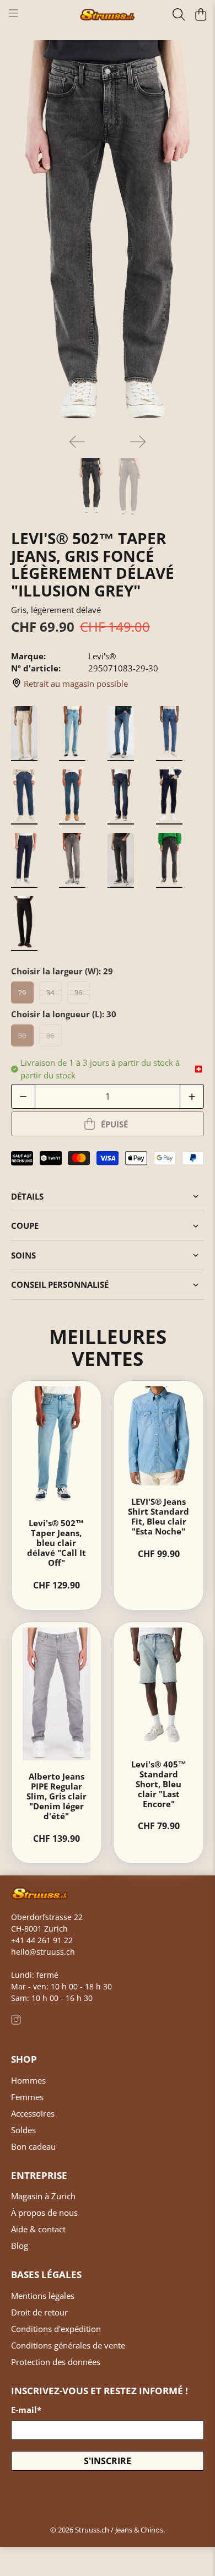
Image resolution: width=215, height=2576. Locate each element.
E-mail (26, 2410)
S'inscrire (108, 2461)
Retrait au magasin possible (76, 684)
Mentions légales (43, 2296)
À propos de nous (44, 2212)
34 (50, 993)
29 (22, 993)
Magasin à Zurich (43, 2196)
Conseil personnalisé (60, 1284)
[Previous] (77, 442)
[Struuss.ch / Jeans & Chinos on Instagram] (16, 2022)
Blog (20, 2246)
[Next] (138, 442)
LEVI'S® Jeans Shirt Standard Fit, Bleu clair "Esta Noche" (158, 1516)
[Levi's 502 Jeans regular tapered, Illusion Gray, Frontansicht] (108, 233)
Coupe (25, 1225)
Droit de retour (39, 2312)
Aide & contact (38, 2229)
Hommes (28, 2080)
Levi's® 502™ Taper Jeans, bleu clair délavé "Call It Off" (57, 1543)
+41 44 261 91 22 (42, 1940)
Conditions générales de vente (68, 2345)
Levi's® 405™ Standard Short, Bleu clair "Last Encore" (159, 1784)
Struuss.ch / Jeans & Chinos (119, 2530)
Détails (27, 1196)
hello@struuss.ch (43, 1952)
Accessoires (33, 2113)
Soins (23, 1255)
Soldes (23, 2130)
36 (78, 993)
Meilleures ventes (108, 1347)
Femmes (27, 2097)
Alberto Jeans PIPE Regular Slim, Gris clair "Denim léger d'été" (57, 1796)
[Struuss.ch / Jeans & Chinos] (108, 15)
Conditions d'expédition (56, 2329)
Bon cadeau (33, 2146)
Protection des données (56, 2362)
